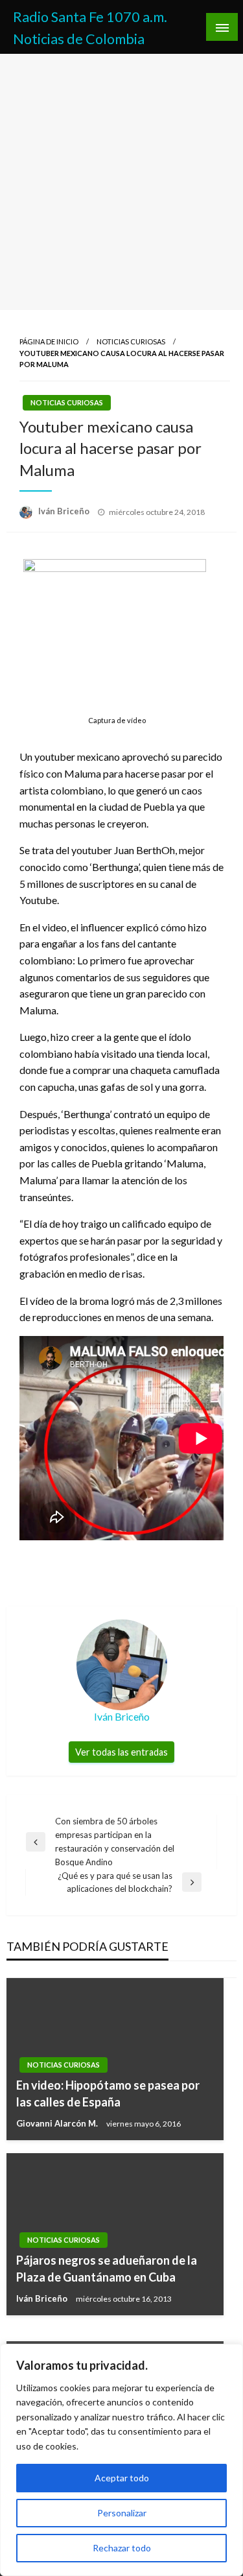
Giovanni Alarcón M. (58, 2123)
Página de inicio (49, 341)
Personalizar (122, 2513)
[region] (121, 2460)
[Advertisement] (121, 182)
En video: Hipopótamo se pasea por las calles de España (108, 2093)
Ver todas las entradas (121, 1752)
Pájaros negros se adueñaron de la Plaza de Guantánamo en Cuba (107, 2268)
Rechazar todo (122, 2548)
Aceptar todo (122, 2478)
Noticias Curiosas (131, 341)
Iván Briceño (65, 511)
